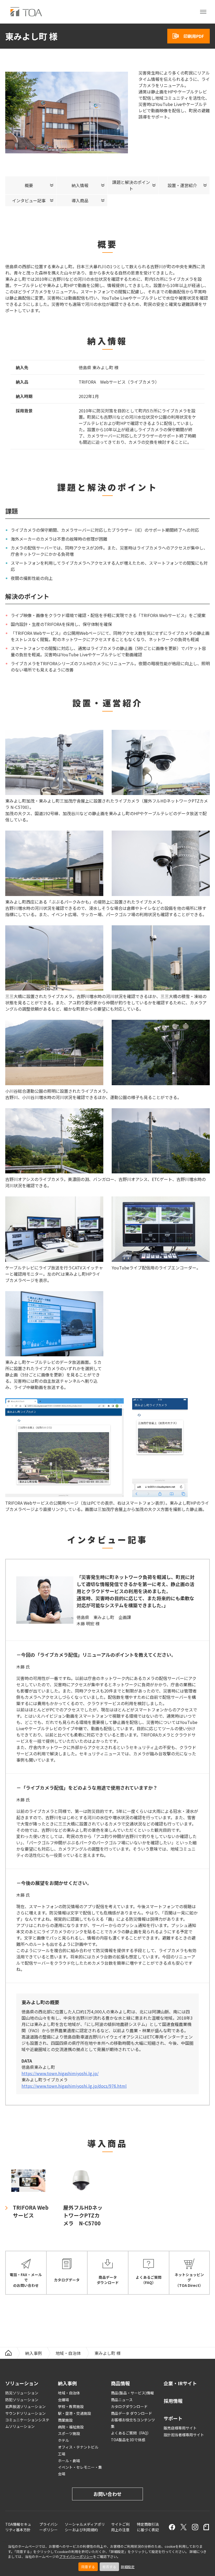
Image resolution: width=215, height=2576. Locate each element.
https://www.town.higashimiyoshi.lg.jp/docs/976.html (74, 2086)
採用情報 (173, 2401)
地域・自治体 (68, 2353)
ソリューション (22, 2383)
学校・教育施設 (71, 2406)
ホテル (63, 2440)
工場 (62, 2454)
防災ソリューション (22, 2393)
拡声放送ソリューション (25, 2406)
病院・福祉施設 (71, 2427)
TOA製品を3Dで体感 (128, 2440)
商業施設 (65, 2420)
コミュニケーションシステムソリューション (27, 2423)
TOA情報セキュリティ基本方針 (18, 2527)
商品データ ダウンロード (131, 2413)
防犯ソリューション (22, 2400)
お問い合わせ (107, 2494)
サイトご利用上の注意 (120, 2527)
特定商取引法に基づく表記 (148, 2527)
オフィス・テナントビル (78, 2447)
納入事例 (34, 2353)
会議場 (63, 2400)
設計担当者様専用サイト (184, 2435)
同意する (88, 2567)
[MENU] (203, 12)
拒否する (109, 2567)
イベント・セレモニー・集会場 (80, 2470)
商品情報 (120, 2383)
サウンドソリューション (25, 2413)
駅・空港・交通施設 (74, 2413)
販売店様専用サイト (180, 2428)
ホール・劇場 (69, 2461)
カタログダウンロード (129, 2406)
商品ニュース (122, 2400)
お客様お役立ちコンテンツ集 (133, 2423)
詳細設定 (128, 2567)
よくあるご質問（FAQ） (131, 2433)
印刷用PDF (194, 36)
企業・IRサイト (180, 2383)
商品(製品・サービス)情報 (132, 2393)
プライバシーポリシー (76, 2557)
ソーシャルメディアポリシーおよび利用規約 (85, 2527)
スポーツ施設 (69, 2433)
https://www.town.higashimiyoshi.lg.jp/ (60, 2073)
